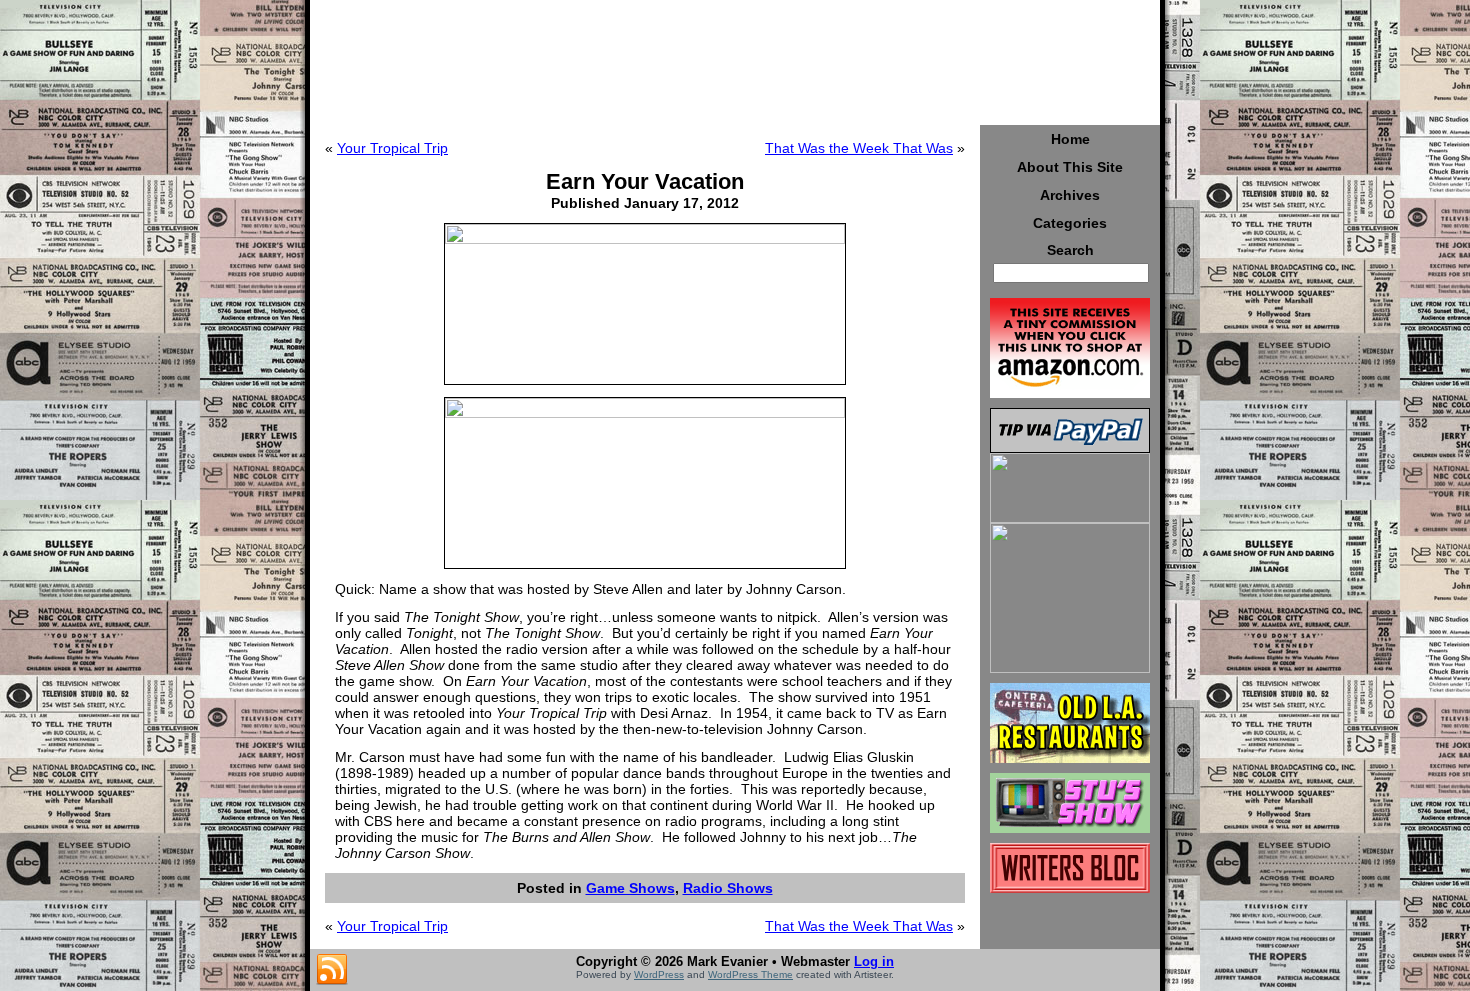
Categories (1070, 223)
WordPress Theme (750, 974)
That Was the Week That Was (859, 148)
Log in (874, 961)
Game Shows (630, 888)
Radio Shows (728, 888)
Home (1070, 139)
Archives (1070, 195)
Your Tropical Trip (392, 148)
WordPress (659, 974)
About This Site (1070, 167)
